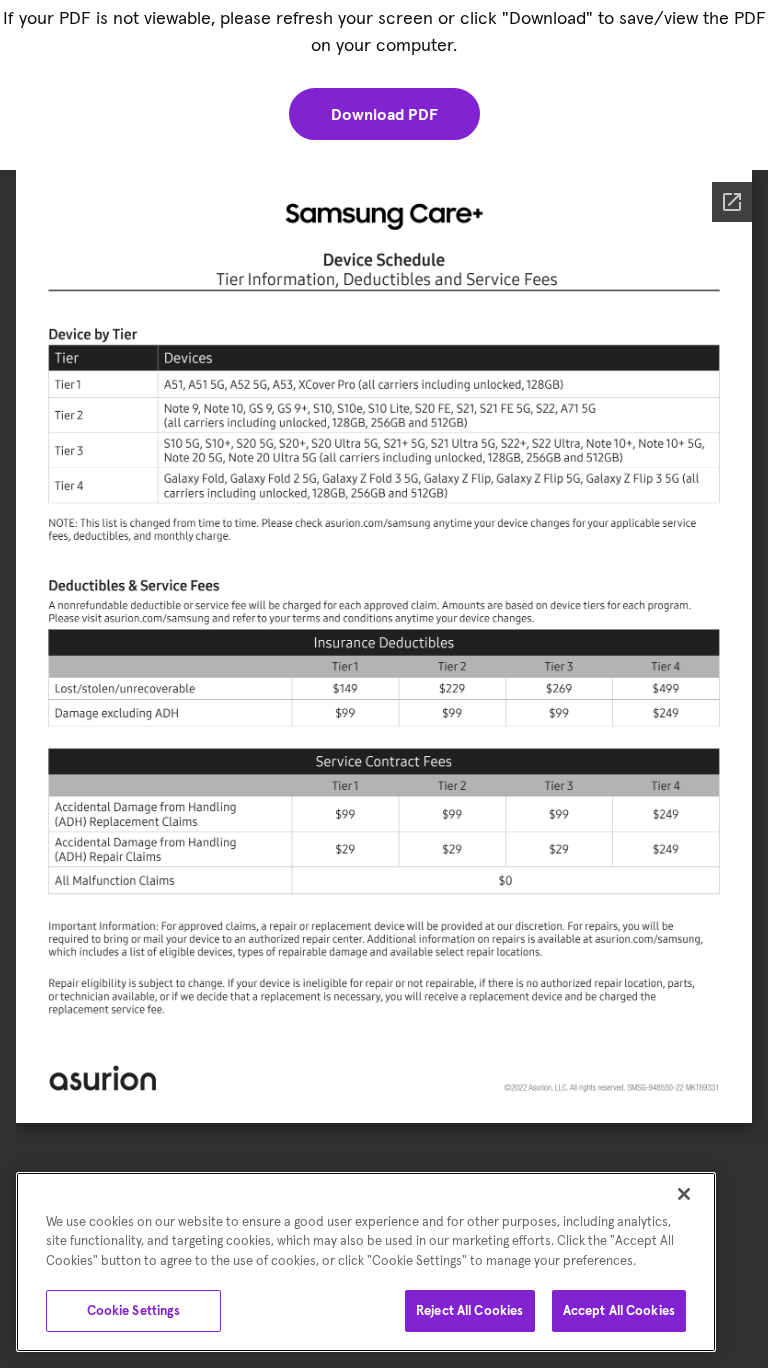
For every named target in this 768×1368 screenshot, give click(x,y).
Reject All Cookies (469, 1310)
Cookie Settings (134, 1310)
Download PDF (384, 114)
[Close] (684, 1194)
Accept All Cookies (619, 1310)
